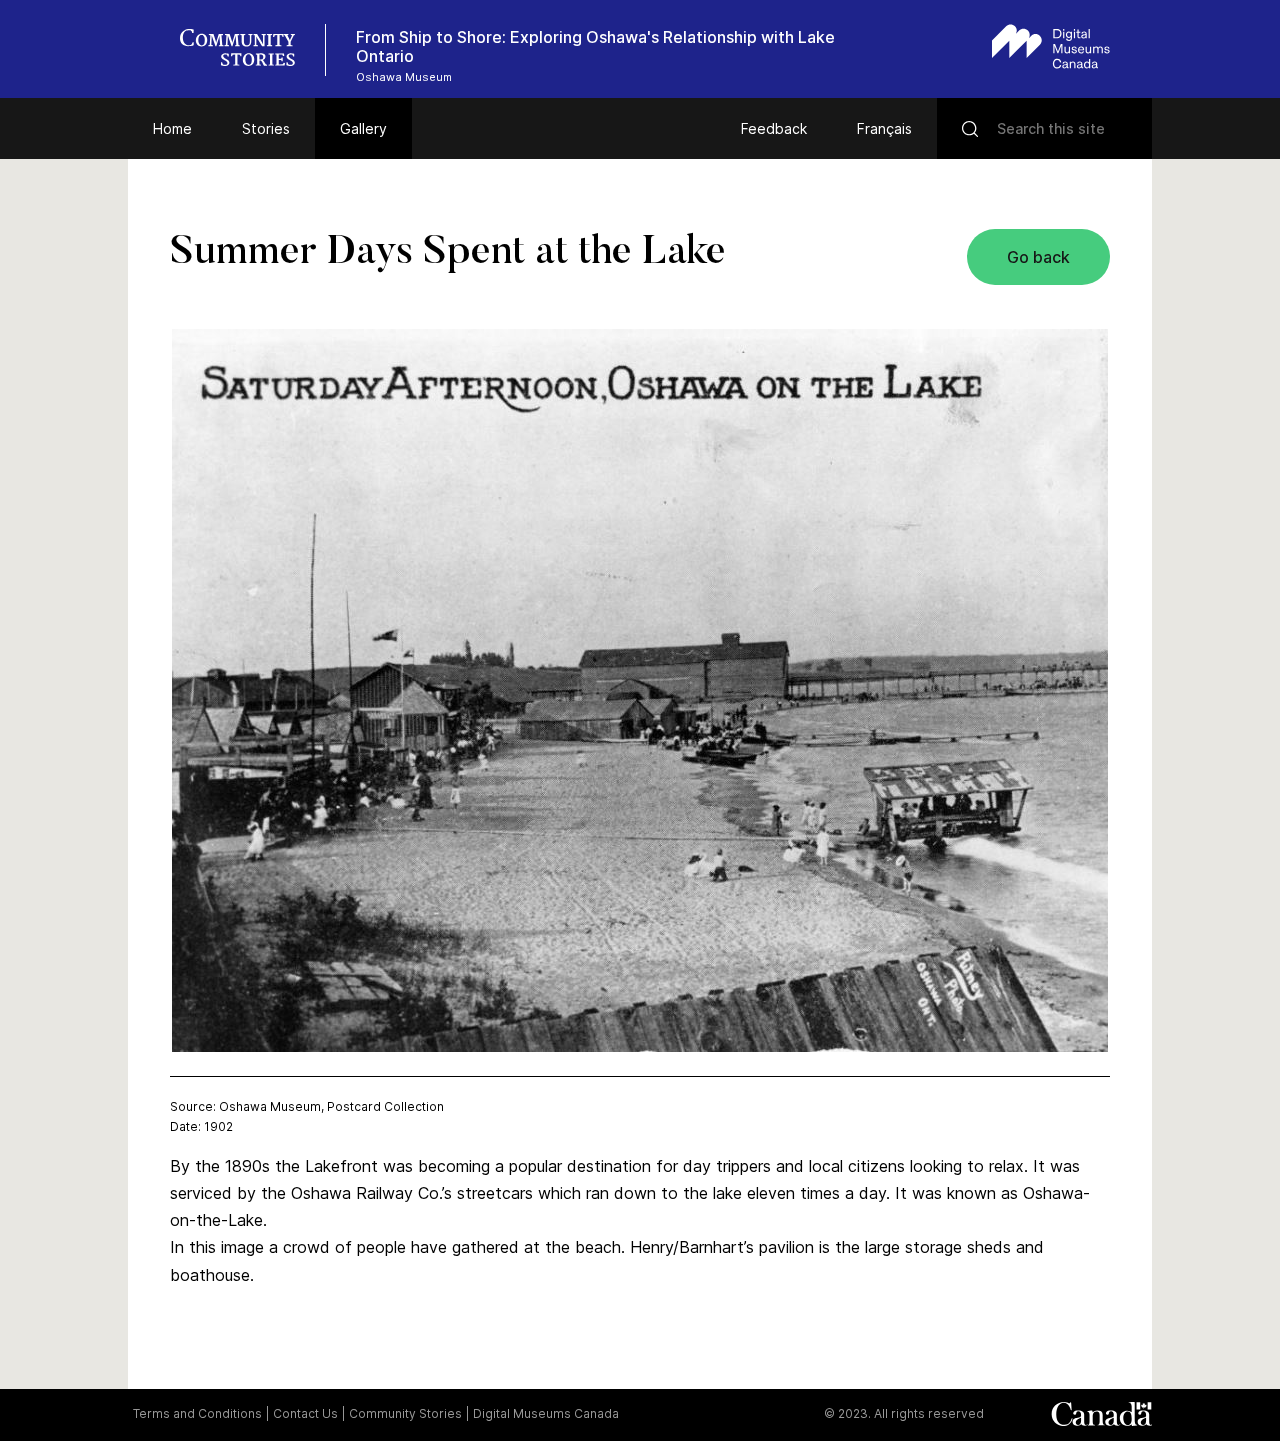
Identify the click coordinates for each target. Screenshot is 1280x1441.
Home (172, 128)
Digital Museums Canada (546, 1413)
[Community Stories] (248, 50)
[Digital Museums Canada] (1051, 46)
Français (884, 128)
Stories (266, 128)
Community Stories (405, 1413)
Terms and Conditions (197, 1413)
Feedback (774, 128)
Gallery (363, 128)
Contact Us (305, 1413)
